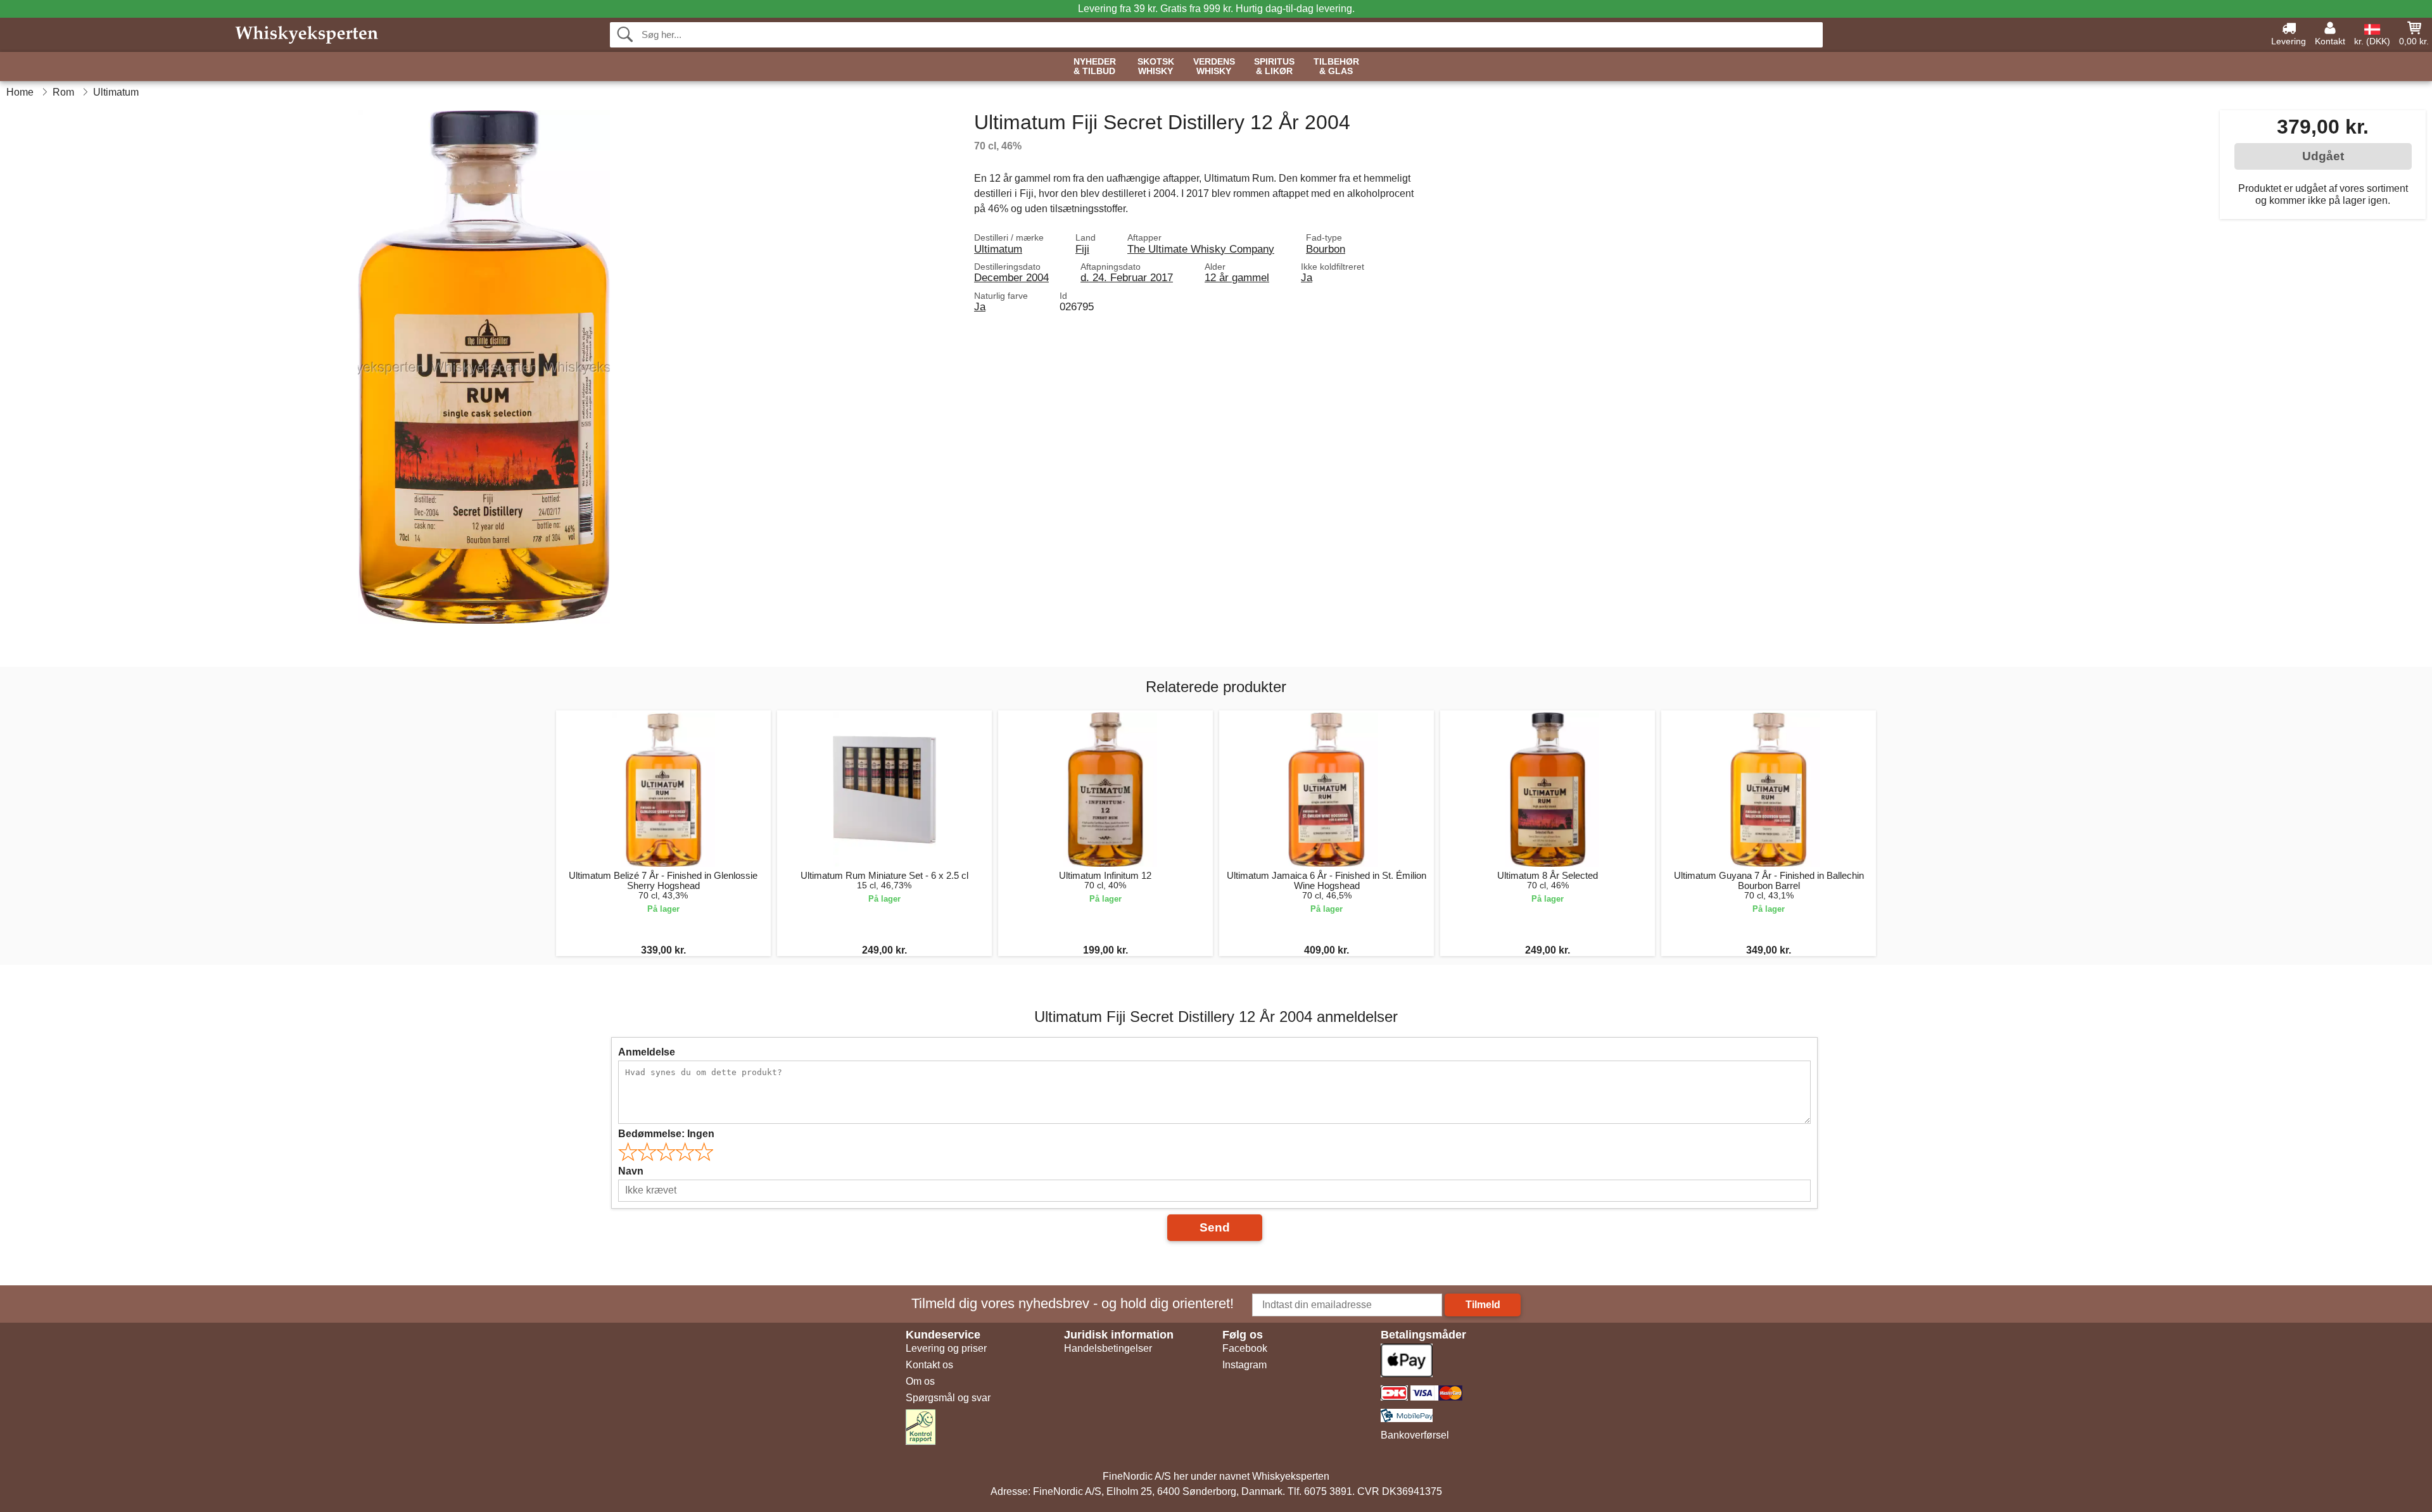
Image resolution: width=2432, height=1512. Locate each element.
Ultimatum (998, 249)
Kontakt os (929, 1365)
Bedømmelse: (666, 1134)
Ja (1307, 277)
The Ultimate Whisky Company (1201, 249)
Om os (920, 1381)
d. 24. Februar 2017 (1127, 277)
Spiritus (1274, 66)
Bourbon (1326, 249)
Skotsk (1156, 66)
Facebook (1245, 1348)
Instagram (1244, 1365)
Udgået (2323, 156)
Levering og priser (946, 1348)
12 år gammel (1237, 277)
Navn (631, 1171)
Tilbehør (1336, 66)
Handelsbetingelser (1108, 1348)
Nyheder (1095, 66)
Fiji (1082, 249)
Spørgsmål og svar (948, 1398)
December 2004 (1011, 277)
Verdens (1214, 66)
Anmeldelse (647, 1052)
